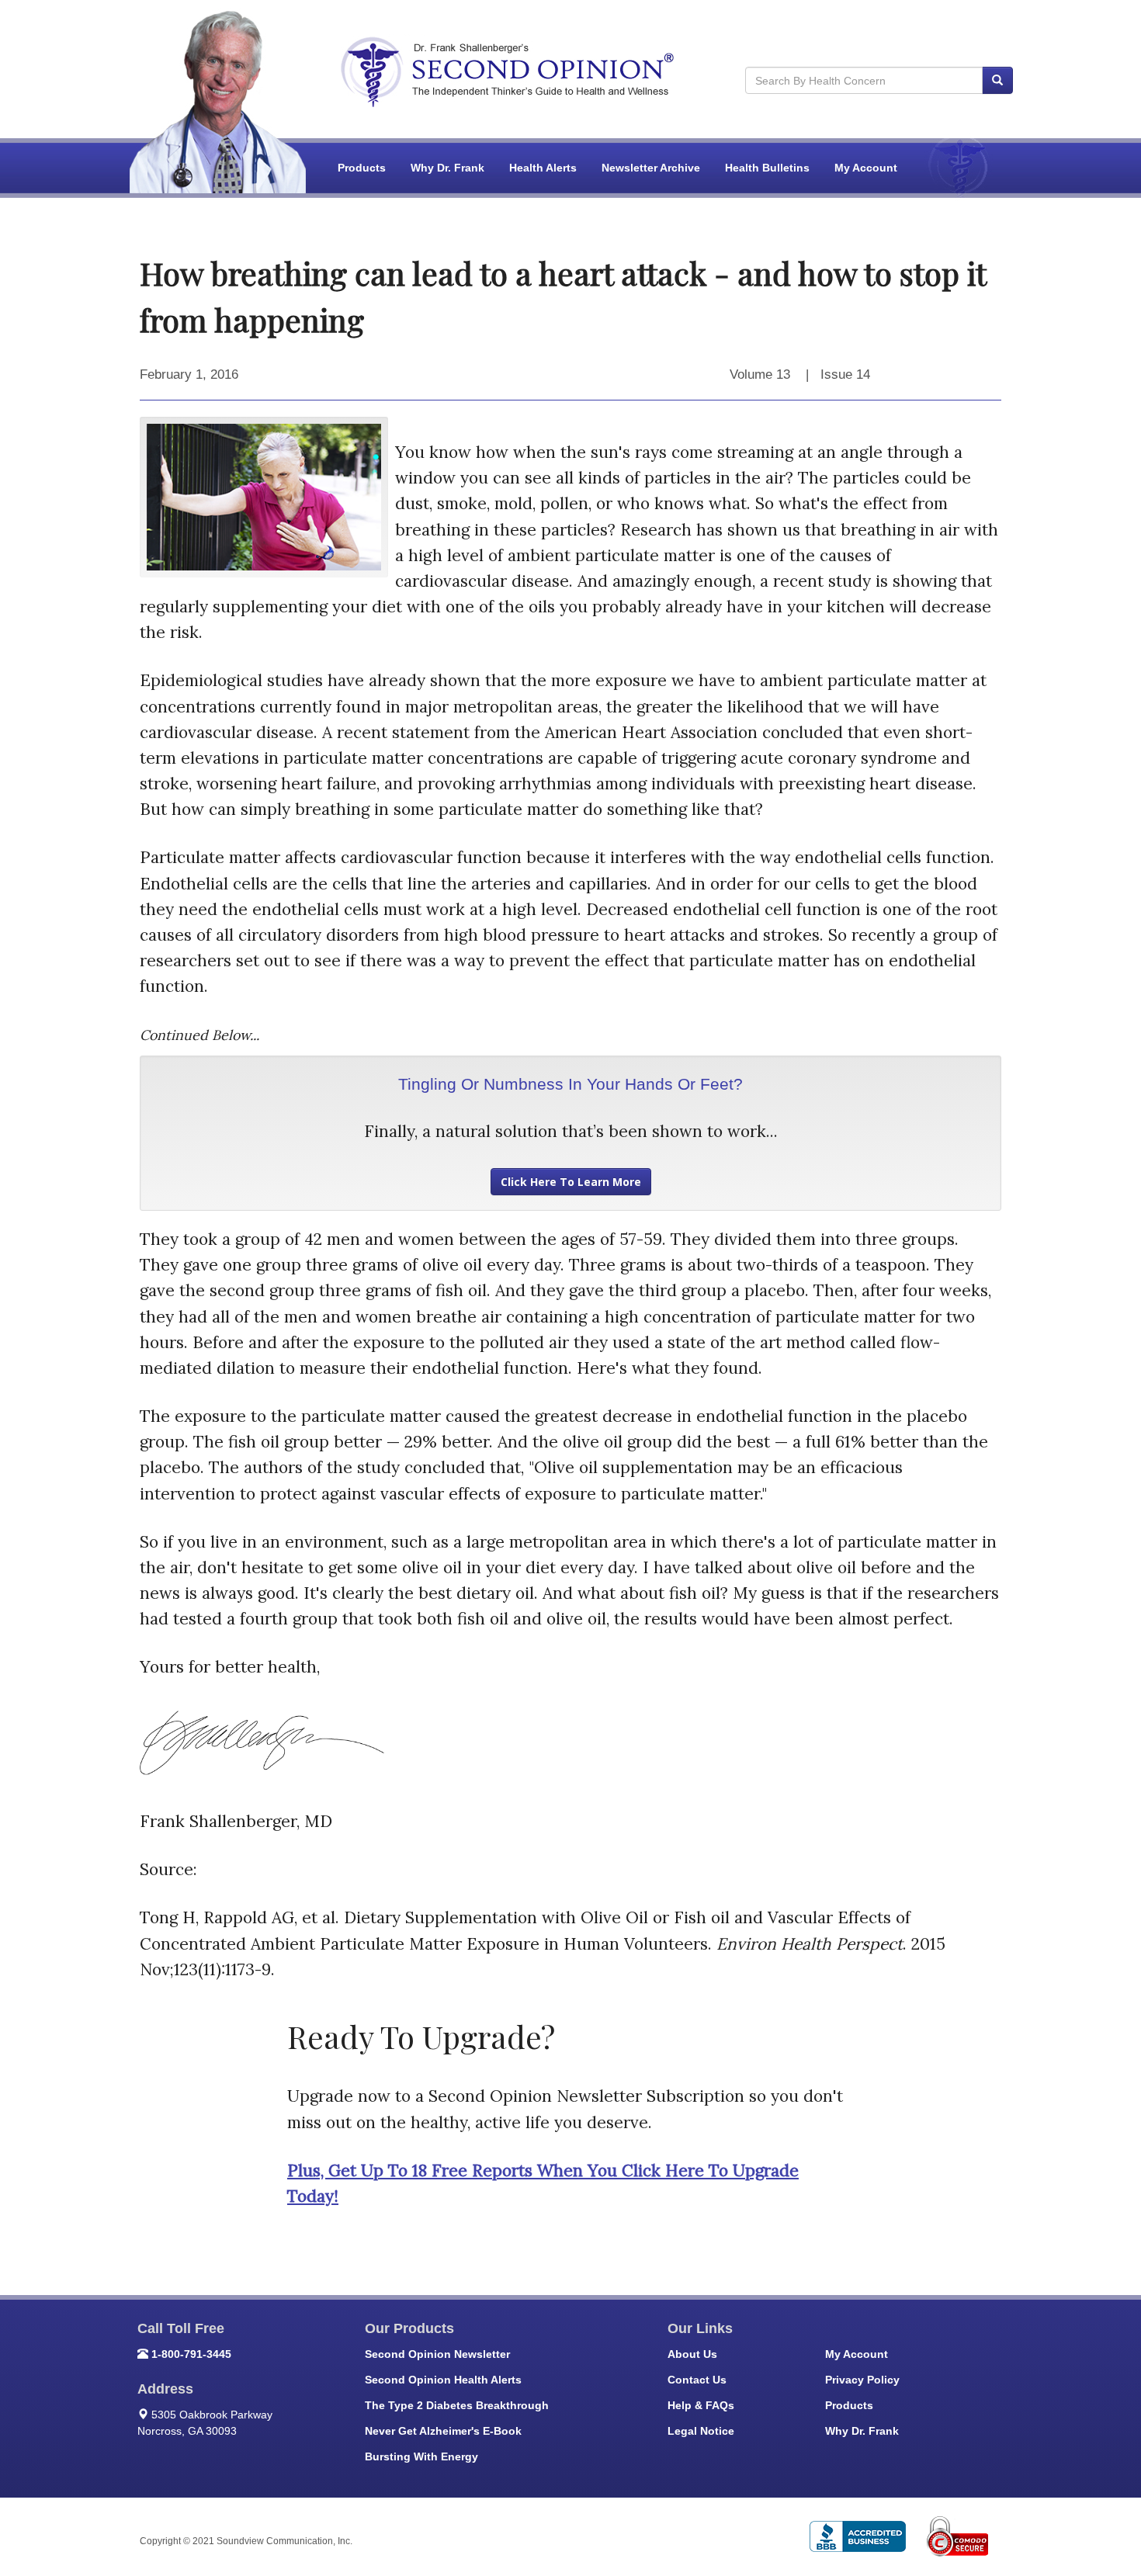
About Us (692, 2354)
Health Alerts (543, 168)
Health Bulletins (767, 168)
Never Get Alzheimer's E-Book (443, 2431)
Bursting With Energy (421, 2456)
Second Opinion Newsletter (437, 2354)
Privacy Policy (862, 2380)
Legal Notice (701, 2431)
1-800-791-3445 (191, 2354)
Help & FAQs (701, 2405)
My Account (866, 168)
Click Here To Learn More (571, 1182)
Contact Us (697, 2380)
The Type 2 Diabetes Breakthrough (457, 2405)
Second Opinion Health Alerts (443, 2380)
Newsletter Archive (651, 168)
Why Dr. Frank (447, 168)
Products (362, 168)
